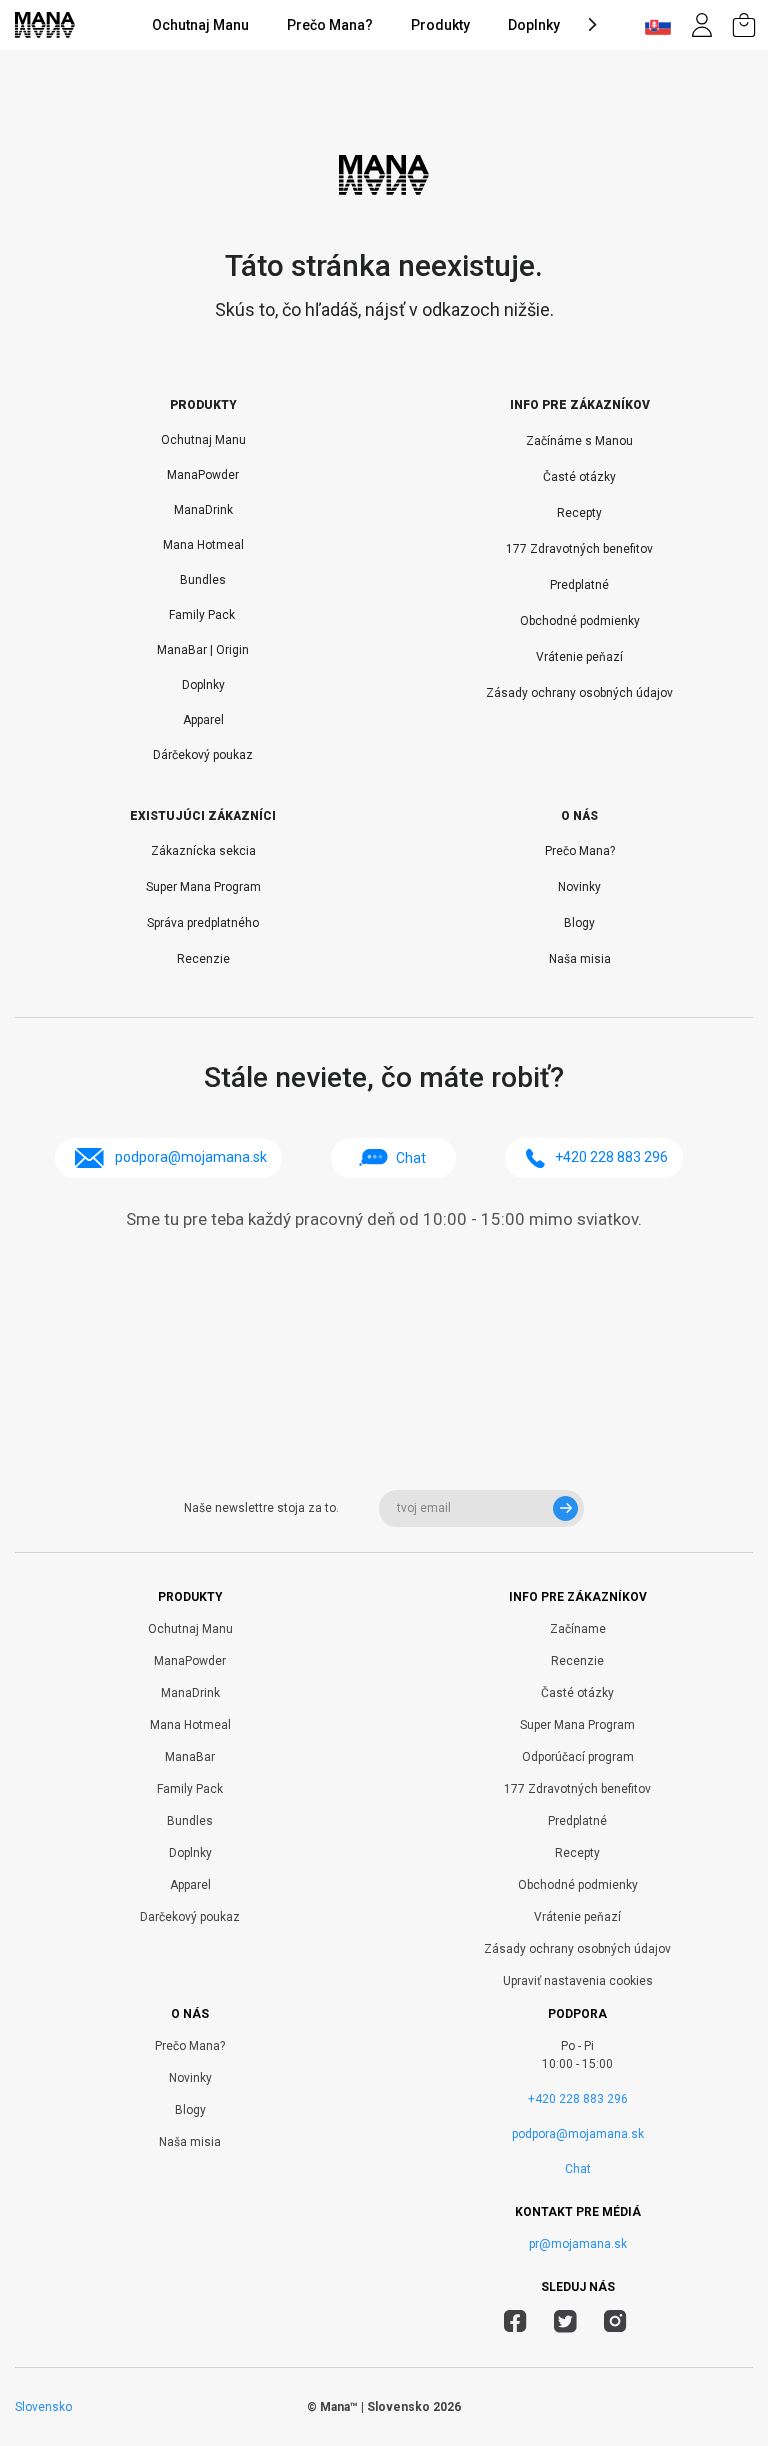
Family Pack (203, 615)
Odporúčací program (578, 1757)
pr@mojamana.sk (578, 2244)
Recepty (579, 513)
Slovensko (43, 2407)
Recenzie (203, 959)
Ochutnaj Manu (200, 25)
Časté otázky (579, 477)
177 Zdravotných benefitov (579, 549)
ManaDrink (203, 510)
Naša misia (580, 959)
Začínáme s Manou (579, 441)
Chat (411, 1158)
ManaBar (190, 1757)
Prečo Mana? (330, 25)
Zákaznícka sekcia (203, 851)
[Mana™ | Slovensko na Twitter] (565, 2324)
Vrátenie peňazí (579, 657)
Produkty (440, 25)
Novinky (579, 887)
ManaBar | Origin (203, 650)
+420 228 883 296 (578, 2099)
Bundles (203, 580)
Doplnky (534, 25)
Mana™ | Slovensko (375, 2407)
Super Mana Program (203, 887)
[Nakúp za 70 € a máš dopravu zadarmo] (744, 25)
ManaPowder (203, 475)
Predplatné (579, 585)
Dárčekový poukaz (203, 755)
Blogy (579, 923)
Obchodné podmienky (580, 621)
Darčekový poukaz (190, 1917)
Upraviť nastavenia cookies (578, 1981)
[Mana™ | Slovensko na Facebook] (515, 2324)
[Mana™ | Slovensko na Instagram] (615, 2324)
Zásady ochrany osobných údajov (579, 693)
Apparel (203, 720)
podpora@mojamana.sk (578, 2134)
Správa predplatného (203, 923)
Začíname (578, 1629)
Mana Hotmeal (203, 545)
